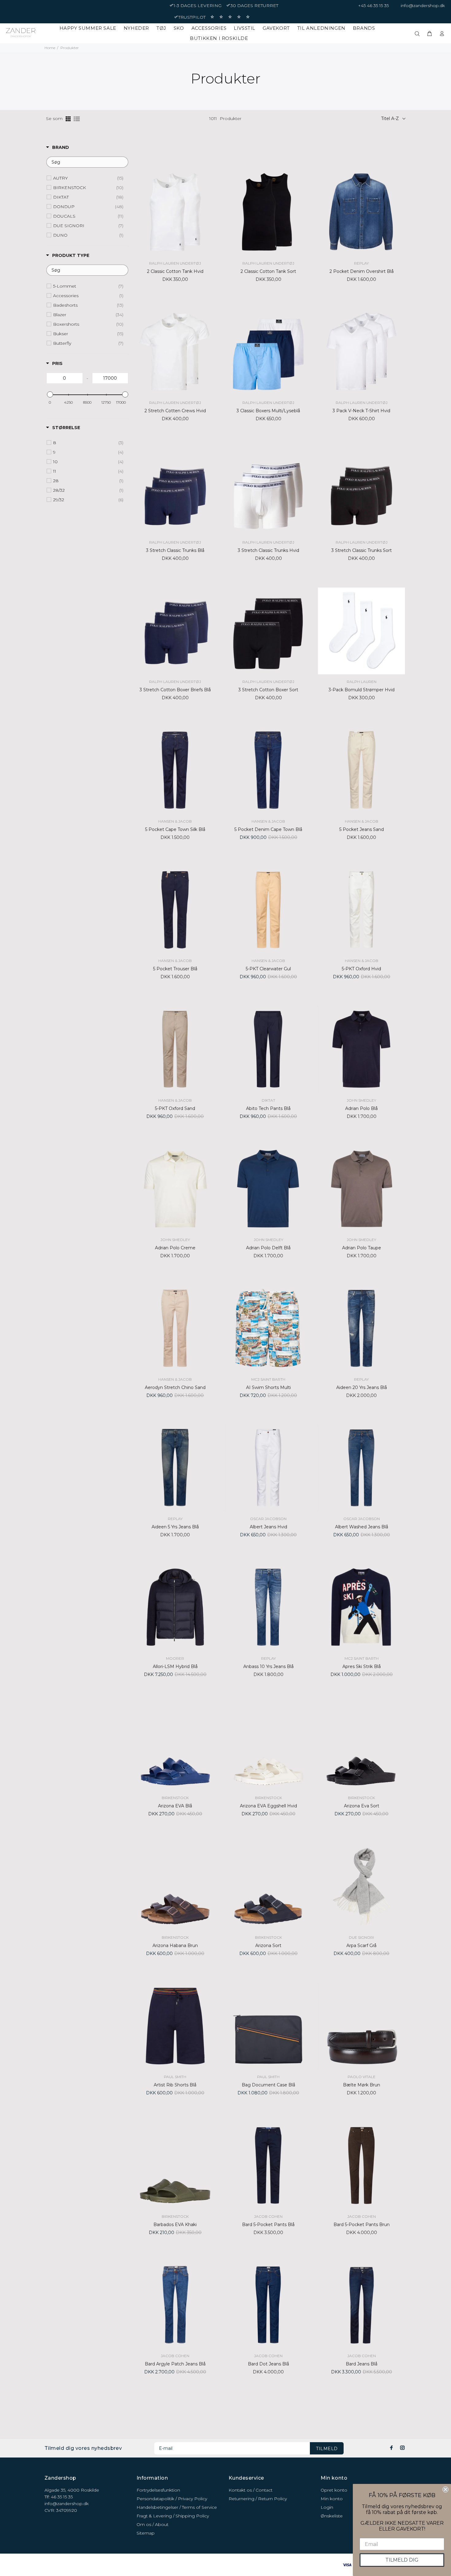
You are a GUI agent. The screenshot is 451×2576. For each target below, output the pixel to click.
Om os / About (152, 2524)
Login (327, 2507)
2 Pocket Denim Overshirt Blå (362, 271)
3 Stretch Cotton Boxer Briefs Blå (175, 690)
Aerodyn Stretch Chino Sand (175, 1387)
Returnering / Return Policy (258, 2499)
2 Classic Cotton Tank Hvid (175, 271)
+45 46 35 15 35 (373, 6)
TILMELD (327, 2449)
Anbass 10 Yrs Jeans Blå (268, 1666)
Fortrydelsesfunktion (158, 2490)
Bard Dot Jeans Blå (268, 2364)
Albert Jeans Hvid (268, 1527)
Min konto (332, 2499)
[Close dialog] (445, 2489)
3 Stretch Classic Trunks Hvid (268, 550)
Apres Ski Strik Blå (362, 1666)
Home (50, 48)
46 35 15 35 (62, 2497)
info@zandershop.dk (423, 6)
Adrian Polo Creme (175, 1248)
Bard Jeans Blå (362, 2364)
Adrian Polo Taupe (362, 1248)
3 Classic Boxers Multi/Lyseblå (268, 411)
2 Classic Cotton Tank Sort (268, 271)
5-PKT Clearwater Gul (268, 969)
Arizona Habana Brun (175, 1946)
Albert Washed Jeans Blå (362, 1527)
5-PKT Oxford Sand (175, 1108)
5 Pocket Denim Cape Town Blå (268, 829)
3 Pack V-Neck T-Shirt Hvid (361, 411)
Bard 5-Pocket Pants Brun (362, 2225)
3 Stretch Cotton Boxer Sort (268, 690)
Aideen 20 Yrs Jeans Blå (362, 1387)
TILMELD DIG (402, 2560)
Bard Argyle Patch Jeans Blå (175, 2364)
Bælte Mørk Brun (362, 2085)
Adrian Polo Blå (361, 1108)
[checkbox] (88, 178)
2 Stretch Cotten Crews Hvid (175, 411)
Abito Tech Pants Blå (268, 1108)
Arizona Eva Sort (362, 1806)
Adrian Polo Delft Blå (268, 1248)
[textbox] (87, 162)
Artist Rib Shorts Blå (175, 2085)
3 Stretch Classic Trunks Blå (175, 550)
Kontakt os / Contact (251, 2490)
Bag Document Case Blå (268, 2085)
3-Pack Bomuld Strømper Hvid (362, 690)
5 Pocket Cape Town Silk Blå (175, 829)
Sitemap (146, 2533)
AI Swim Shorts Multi (268, 1387)
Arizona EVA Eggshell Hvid (268, 1806)
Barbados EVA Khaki (175, 2225)
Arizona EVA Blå (175, 1806)
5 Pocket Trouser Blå (175, 969)
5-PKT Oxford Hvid (361, 969)
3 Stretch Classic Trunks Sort (362, 550)
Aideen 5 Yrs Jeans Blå (175, 1527)
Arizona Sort (268, 1946)
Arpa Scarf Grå (361, 1946)
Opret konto (334, 2490)
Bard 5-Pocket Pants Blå (268, 2225)
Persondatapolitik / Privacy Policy (172, 2499)
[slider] (50, 394)
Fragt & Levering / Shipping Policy (173, 2516)
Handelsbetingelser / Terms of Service (177, 2507)
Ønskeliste (332, 2516)
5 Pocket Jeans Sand (362, 829)
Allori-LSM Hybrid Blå (175, 1666)
